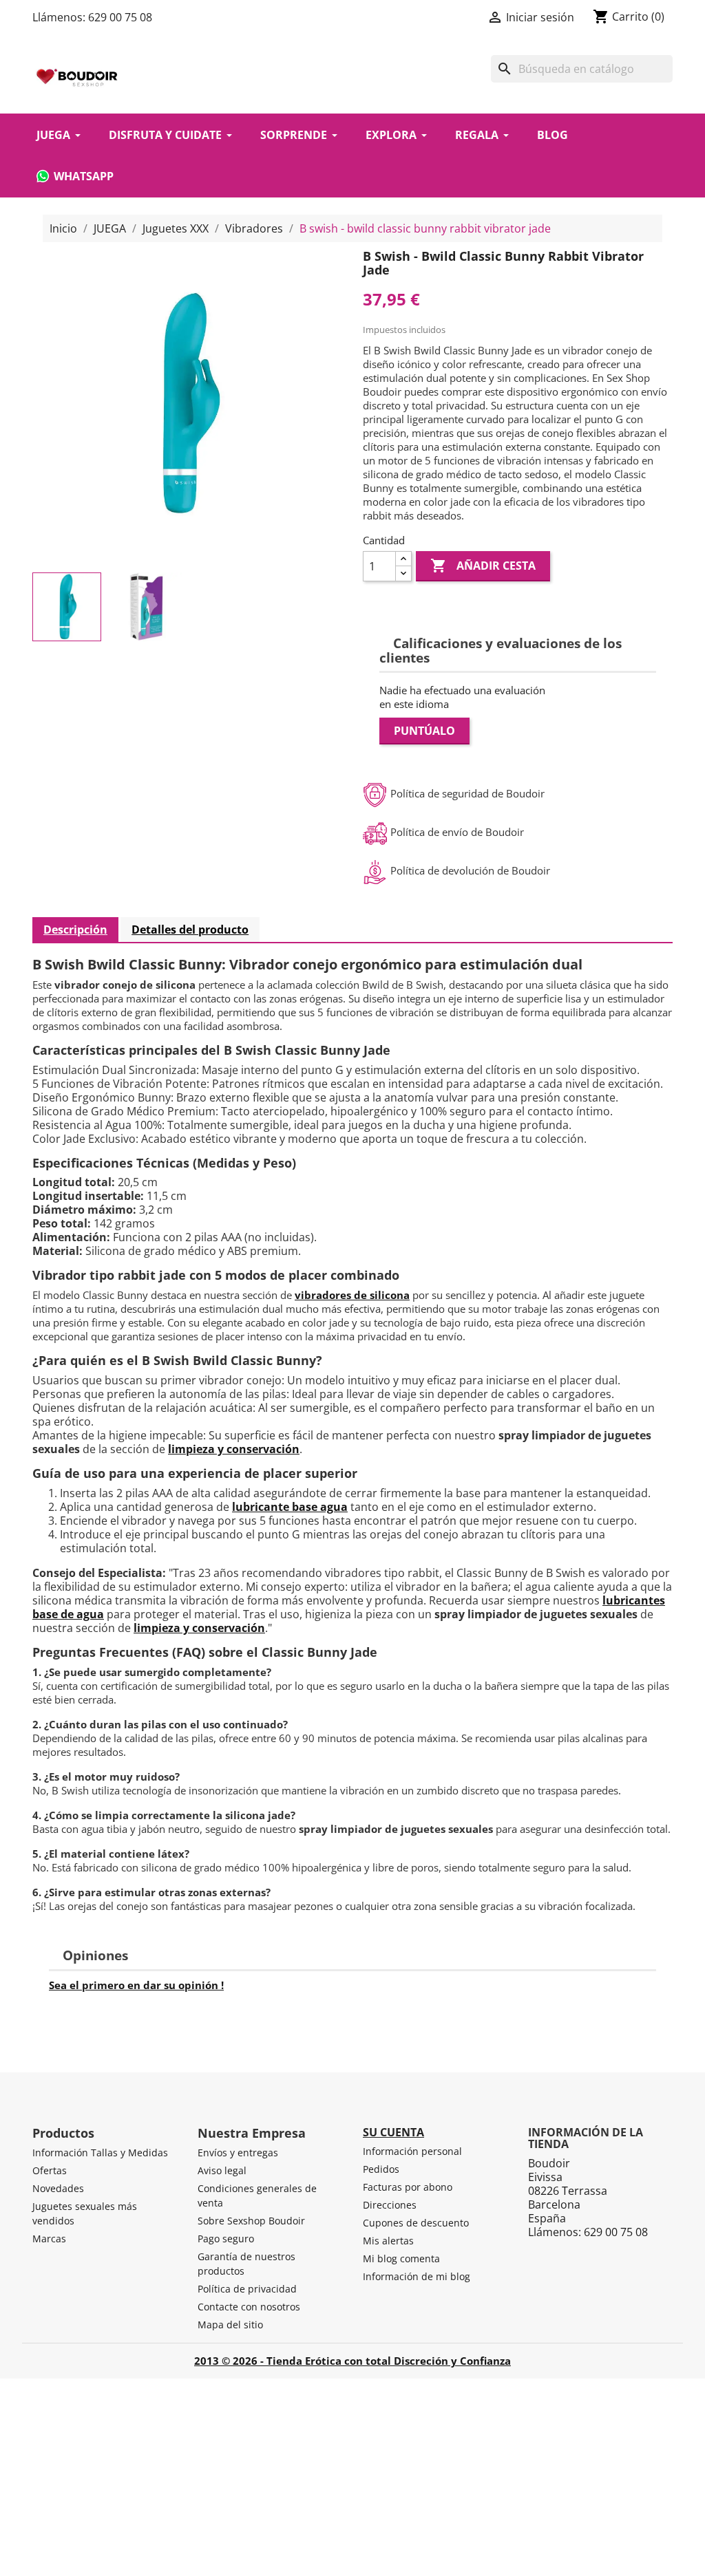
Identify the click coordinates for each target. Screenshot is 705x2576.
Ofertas (50, 2170)
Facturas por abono (408, 2187)
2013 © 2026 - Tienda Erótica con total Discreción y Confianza (352, 2361)
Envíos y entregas (238, 2153)
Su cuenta (393, 2132)
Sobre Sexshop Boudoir (251, 2221)
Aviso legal (222, 2170)
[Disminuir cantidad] (403, 573)
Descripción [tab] (75, 930)
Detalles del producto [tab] (190, 930)
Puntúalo (424, 731)
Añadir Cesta (483, 566)
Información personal (412, 2151)
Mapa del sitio (230, 2325)
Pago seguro (226, 2239)
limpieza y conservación (234, 1449)
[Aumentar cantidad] (403, 559)
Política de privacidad (247, 2289)
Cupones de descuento (416, 2223)
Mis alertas (388, 2241)
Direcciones (390, 2205)
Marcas (49, 2239)
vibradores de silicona (352, 1295)
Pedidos (381, 2169)
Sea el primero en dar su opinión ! (136, 1985)
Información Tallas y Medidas (100, 2153)
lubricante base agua (290, 1507)
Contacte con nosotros (249, 2307)
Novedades (58, 2188)
